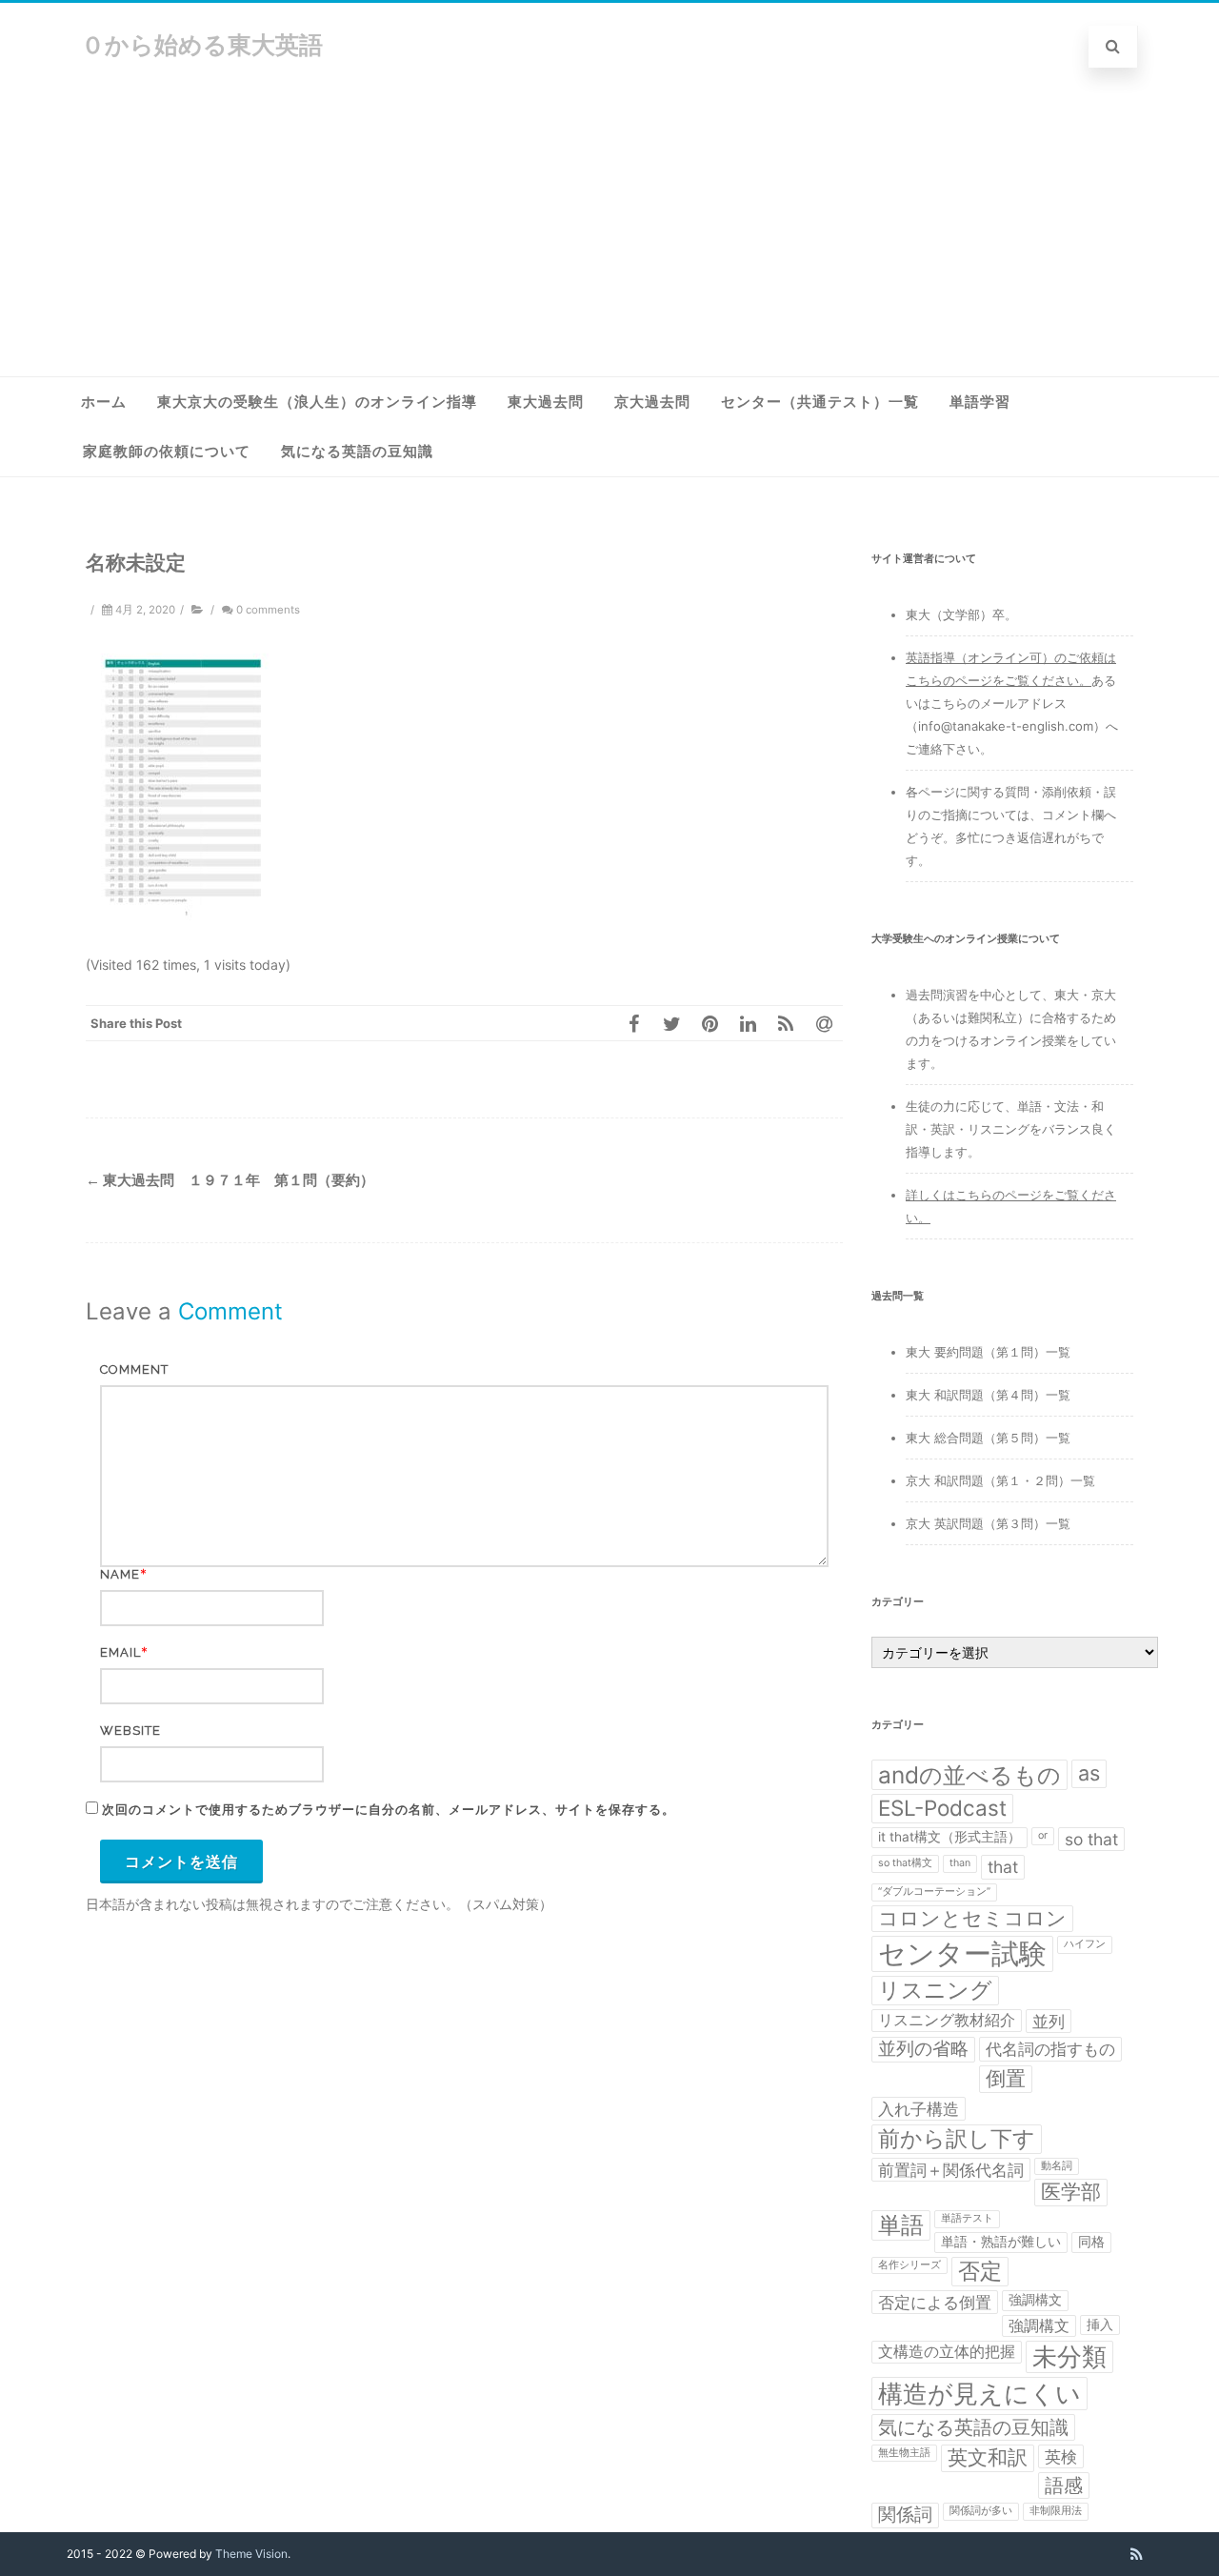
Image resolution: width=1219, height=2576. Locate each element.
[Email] (824, 1023)
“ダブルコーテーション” (934, 1892)
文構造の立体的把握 (947, 2352)
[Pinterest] (709, 1023)
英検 (1061, 2456)
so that (1091, 1839)
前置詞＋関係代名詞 (951, 2170)
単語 (901, 2225)
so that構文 (905, 1863)
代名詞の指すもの (1050, 2049)
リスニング (935, 1990)
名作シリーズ (909, 2265)
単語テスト (967, 2218)
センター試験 (962, 1953)
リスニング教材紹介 (947, 2020)
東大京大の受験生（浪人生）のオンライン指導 (317, 402)
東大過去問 (546, 402)
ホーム (104, 402)
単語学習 (980, 402)
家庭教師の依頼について (167, 452)
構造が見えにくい (979, 2393)
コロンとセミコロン (972, 1918)
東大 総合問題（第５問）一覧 (988, 1438)
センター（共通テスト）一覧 (820, 402)
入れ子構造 (919, 2109)
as (1089, 1773)
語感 (1064, 2485)
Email (120, 1652)
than (960, 1863)
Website (130, 1731)
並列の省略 (923, 2049)
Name (120, 1574)
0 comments (268, 610)
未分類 (1069, 2356)
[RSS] (786, 1023)
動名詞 (1057, 2166)
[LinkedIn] (748, 1023)
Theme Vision (251, 2554)
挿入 (1100, 2324)
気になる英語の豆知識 (357, 452)
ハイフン (1085, 1944)
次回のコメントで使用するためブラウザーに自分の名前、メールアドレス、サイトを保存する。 (389, 1810)
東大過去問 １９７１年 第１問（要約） (230, 1180)
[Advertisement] (609, 233)
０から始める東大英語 (202, 45)
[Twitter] (671, 1023)
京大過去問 (652, 402)
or (1043, 1835)
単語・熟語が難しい (1001, 2242)
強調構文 (1035, 2300)
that (1003, 1867)
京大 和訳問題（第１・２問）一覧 (1000, 1480)
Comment (134, 1369)
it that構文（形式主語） (949, 1837)
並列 (1049, 2021)
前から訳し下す (957, 2138)
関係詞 (905, 2515)
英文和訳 (988, 2457)
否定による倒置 (935, 2302)
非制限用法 (1056, 2511)
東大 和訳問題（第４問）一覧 (988, 1395)
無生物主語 (904, 2453)
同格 (1091, 2242)
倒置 (1006, 2078)
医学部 (1071, 2192)
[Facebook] (633, 1023)
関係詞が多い (981, 2511)
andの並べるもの (969, 1775)
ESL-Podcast (942, 1808)
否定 (980, 2271)
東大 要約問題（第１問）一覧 (988, 1352)
